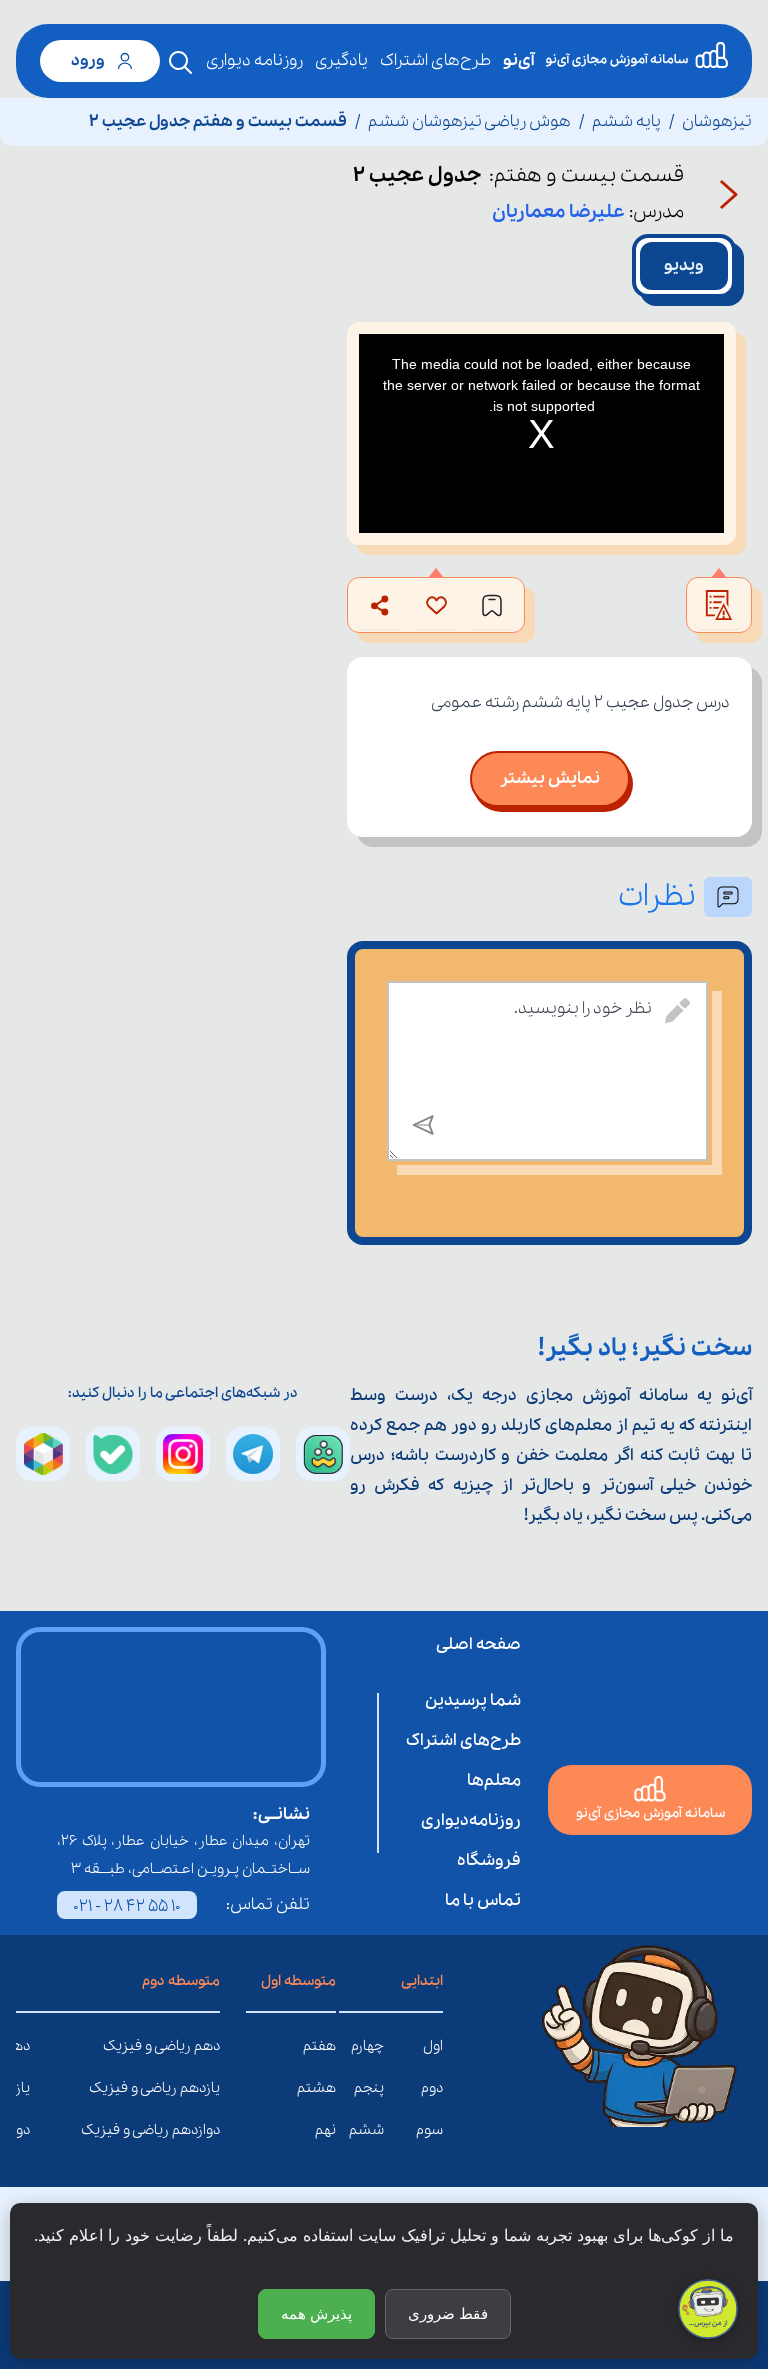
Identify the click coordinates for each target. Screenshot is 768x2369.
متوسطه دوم (181, 1981)
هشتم (316, 2088)
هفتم (319, 2046)
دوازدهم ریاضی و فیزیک (205, 2130)
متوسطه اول (298, 1981)
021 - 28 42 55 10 (127, 1906)
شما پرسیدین (473, 1700)
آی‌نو (518, 60)
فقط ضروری (448, 2313)
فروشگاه (489, 1860)
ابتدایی (422, 1981)
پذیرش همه (316, 2313)
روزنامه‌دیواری (471, 1820)
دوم (432, 2088)
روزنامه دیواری (254, 60)
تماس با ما (483, 1900)
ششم (366, 2130)
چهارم (367, 2046)
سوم (429, 2130)
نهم (325, 2130)
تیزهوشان (717, 121)
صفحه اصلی (478, 1644)
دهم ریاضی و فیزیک (205, 2046)
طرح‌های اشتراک (435, 60)
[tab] (684, 266)
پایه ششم (626, 121)
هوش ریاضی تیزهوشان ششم (469, 121)
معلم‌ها (494, 1780)
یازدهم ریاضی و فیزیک (205, 2088)
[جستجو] (181, 63)
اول (433, 2046)
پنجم (369, 2088)
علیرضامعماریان (558, 212)
